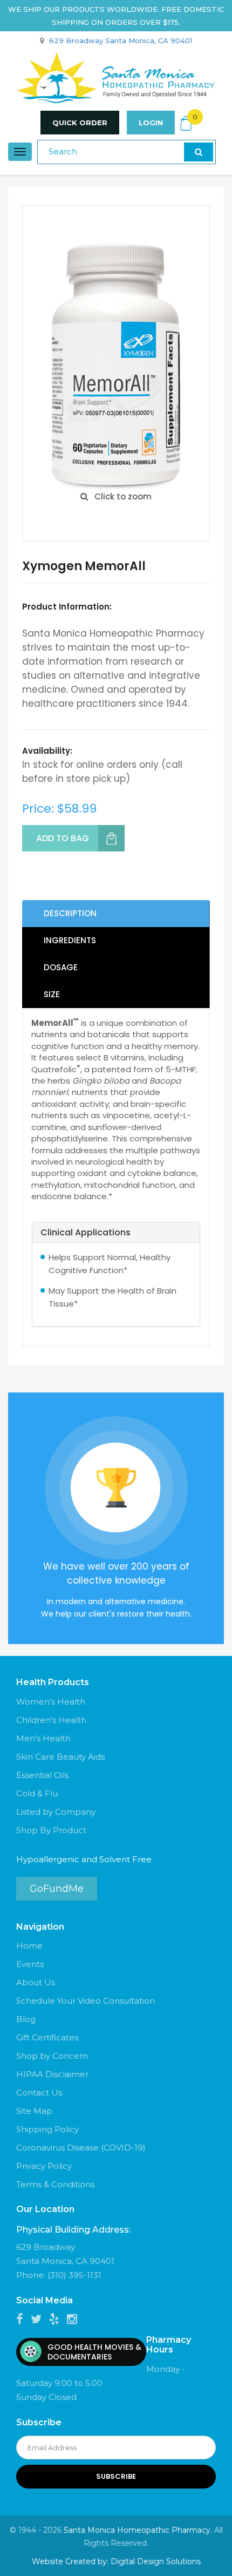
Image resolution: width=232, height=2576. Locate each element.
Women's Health (51, 1702)
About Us (36, 1982)
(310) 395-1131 (74, 2275)
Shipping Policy (47, 2129)
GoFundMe (57, 1889)
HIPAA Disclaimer (52, 2074)
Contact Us (39, 2092)
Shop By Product (51, 1830)
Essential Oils (42, 1775)
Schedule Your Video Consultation (86, 2001)
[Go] (199, 152)
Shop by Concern (52, 2056)
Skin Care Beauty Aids (60, 1757)
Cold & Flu (37, 1793)
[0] (186, 123)
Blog (26, 2019)
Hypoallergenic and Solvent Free (84, 1859)
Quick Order (80, 123)
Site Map (34, 2111)
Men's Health (43, 1738)
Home (29, 1946)
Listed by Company (56, 1812)
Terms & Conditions (55, 2184)
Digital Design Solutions (156, 2561)
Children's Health (51, 1720)
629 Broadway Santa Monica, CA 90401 (121, 40)
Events (30, 1964)
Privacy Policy (44, 2166)
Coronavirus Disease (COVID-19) (81, 2148)
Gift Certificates (47, 2037)
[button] (116, 1233)
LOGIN (151, 123)
